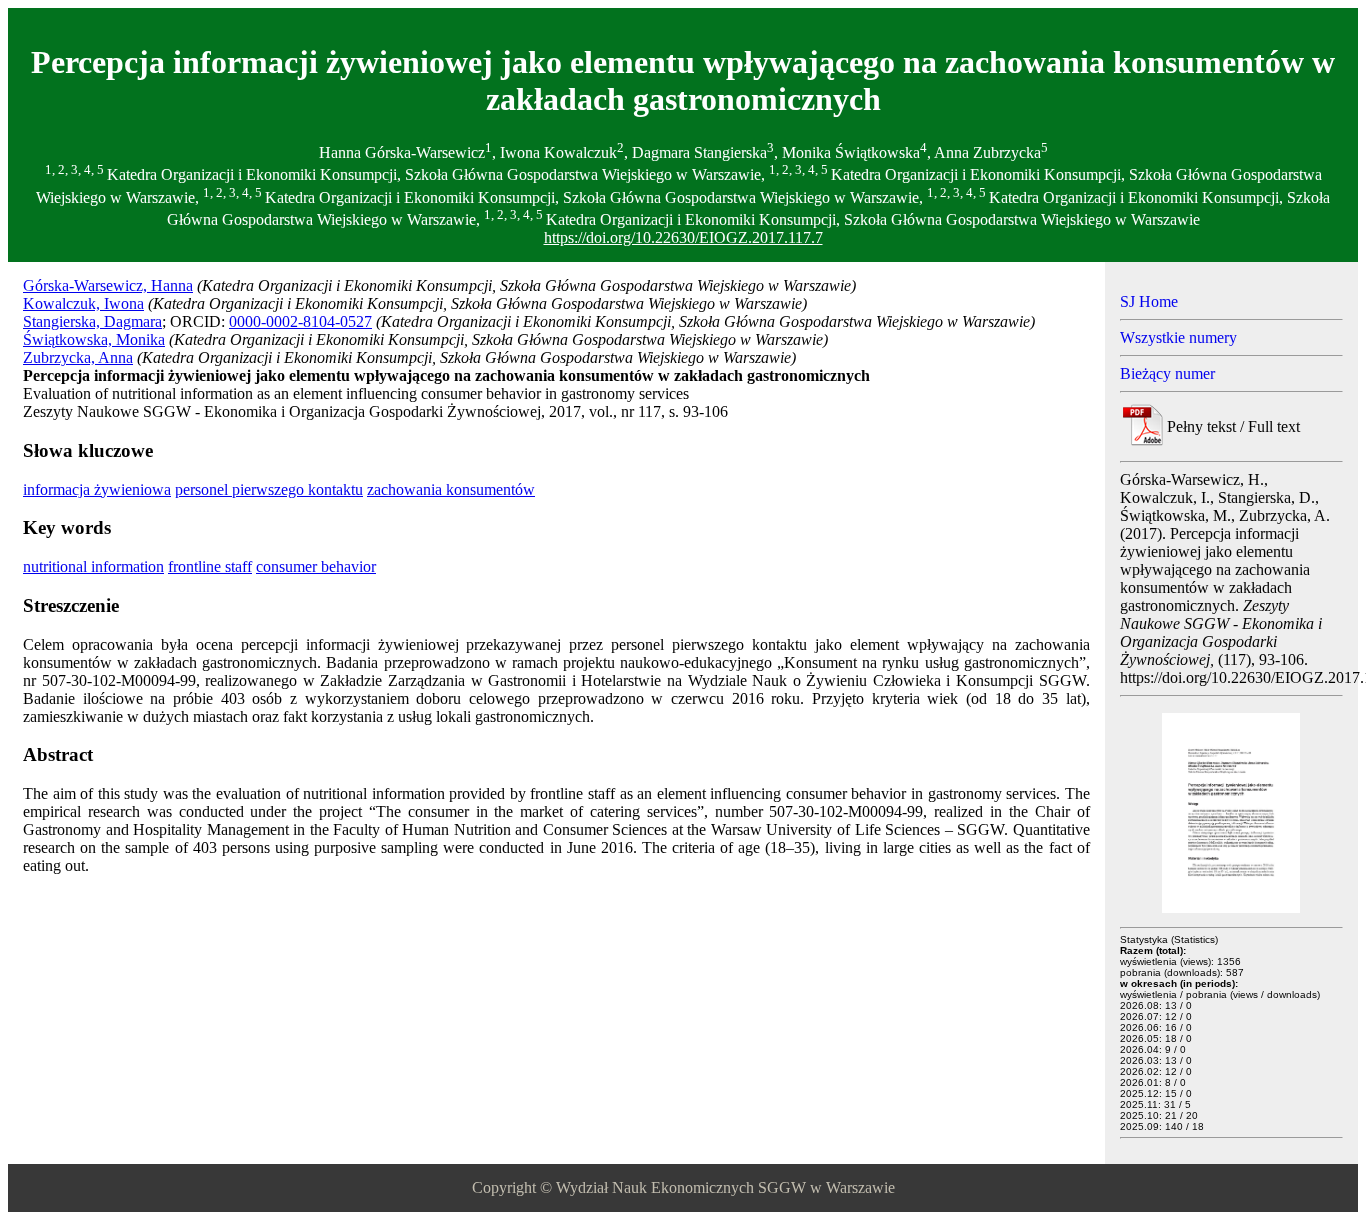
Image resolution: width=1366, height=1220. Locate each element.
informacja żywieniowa (97, 489)
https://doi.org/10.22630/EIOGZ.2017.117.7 (683, 237)
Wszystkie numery (1178, 337)
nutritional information (93, 566)
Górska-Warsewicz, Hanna (108, 285)
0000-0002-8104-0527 (300, 321)
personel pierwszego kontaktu (269, 489)
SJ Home (1149, 301)
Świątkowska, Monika (94, 339)
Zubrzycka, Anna (78, 357)
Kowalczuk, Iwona (83, 303)
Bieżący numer (1167, 373)
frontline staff (210, 566)
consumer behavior (316, 566)
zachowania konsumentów (451, 489)
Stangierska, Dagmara (92, 321)
